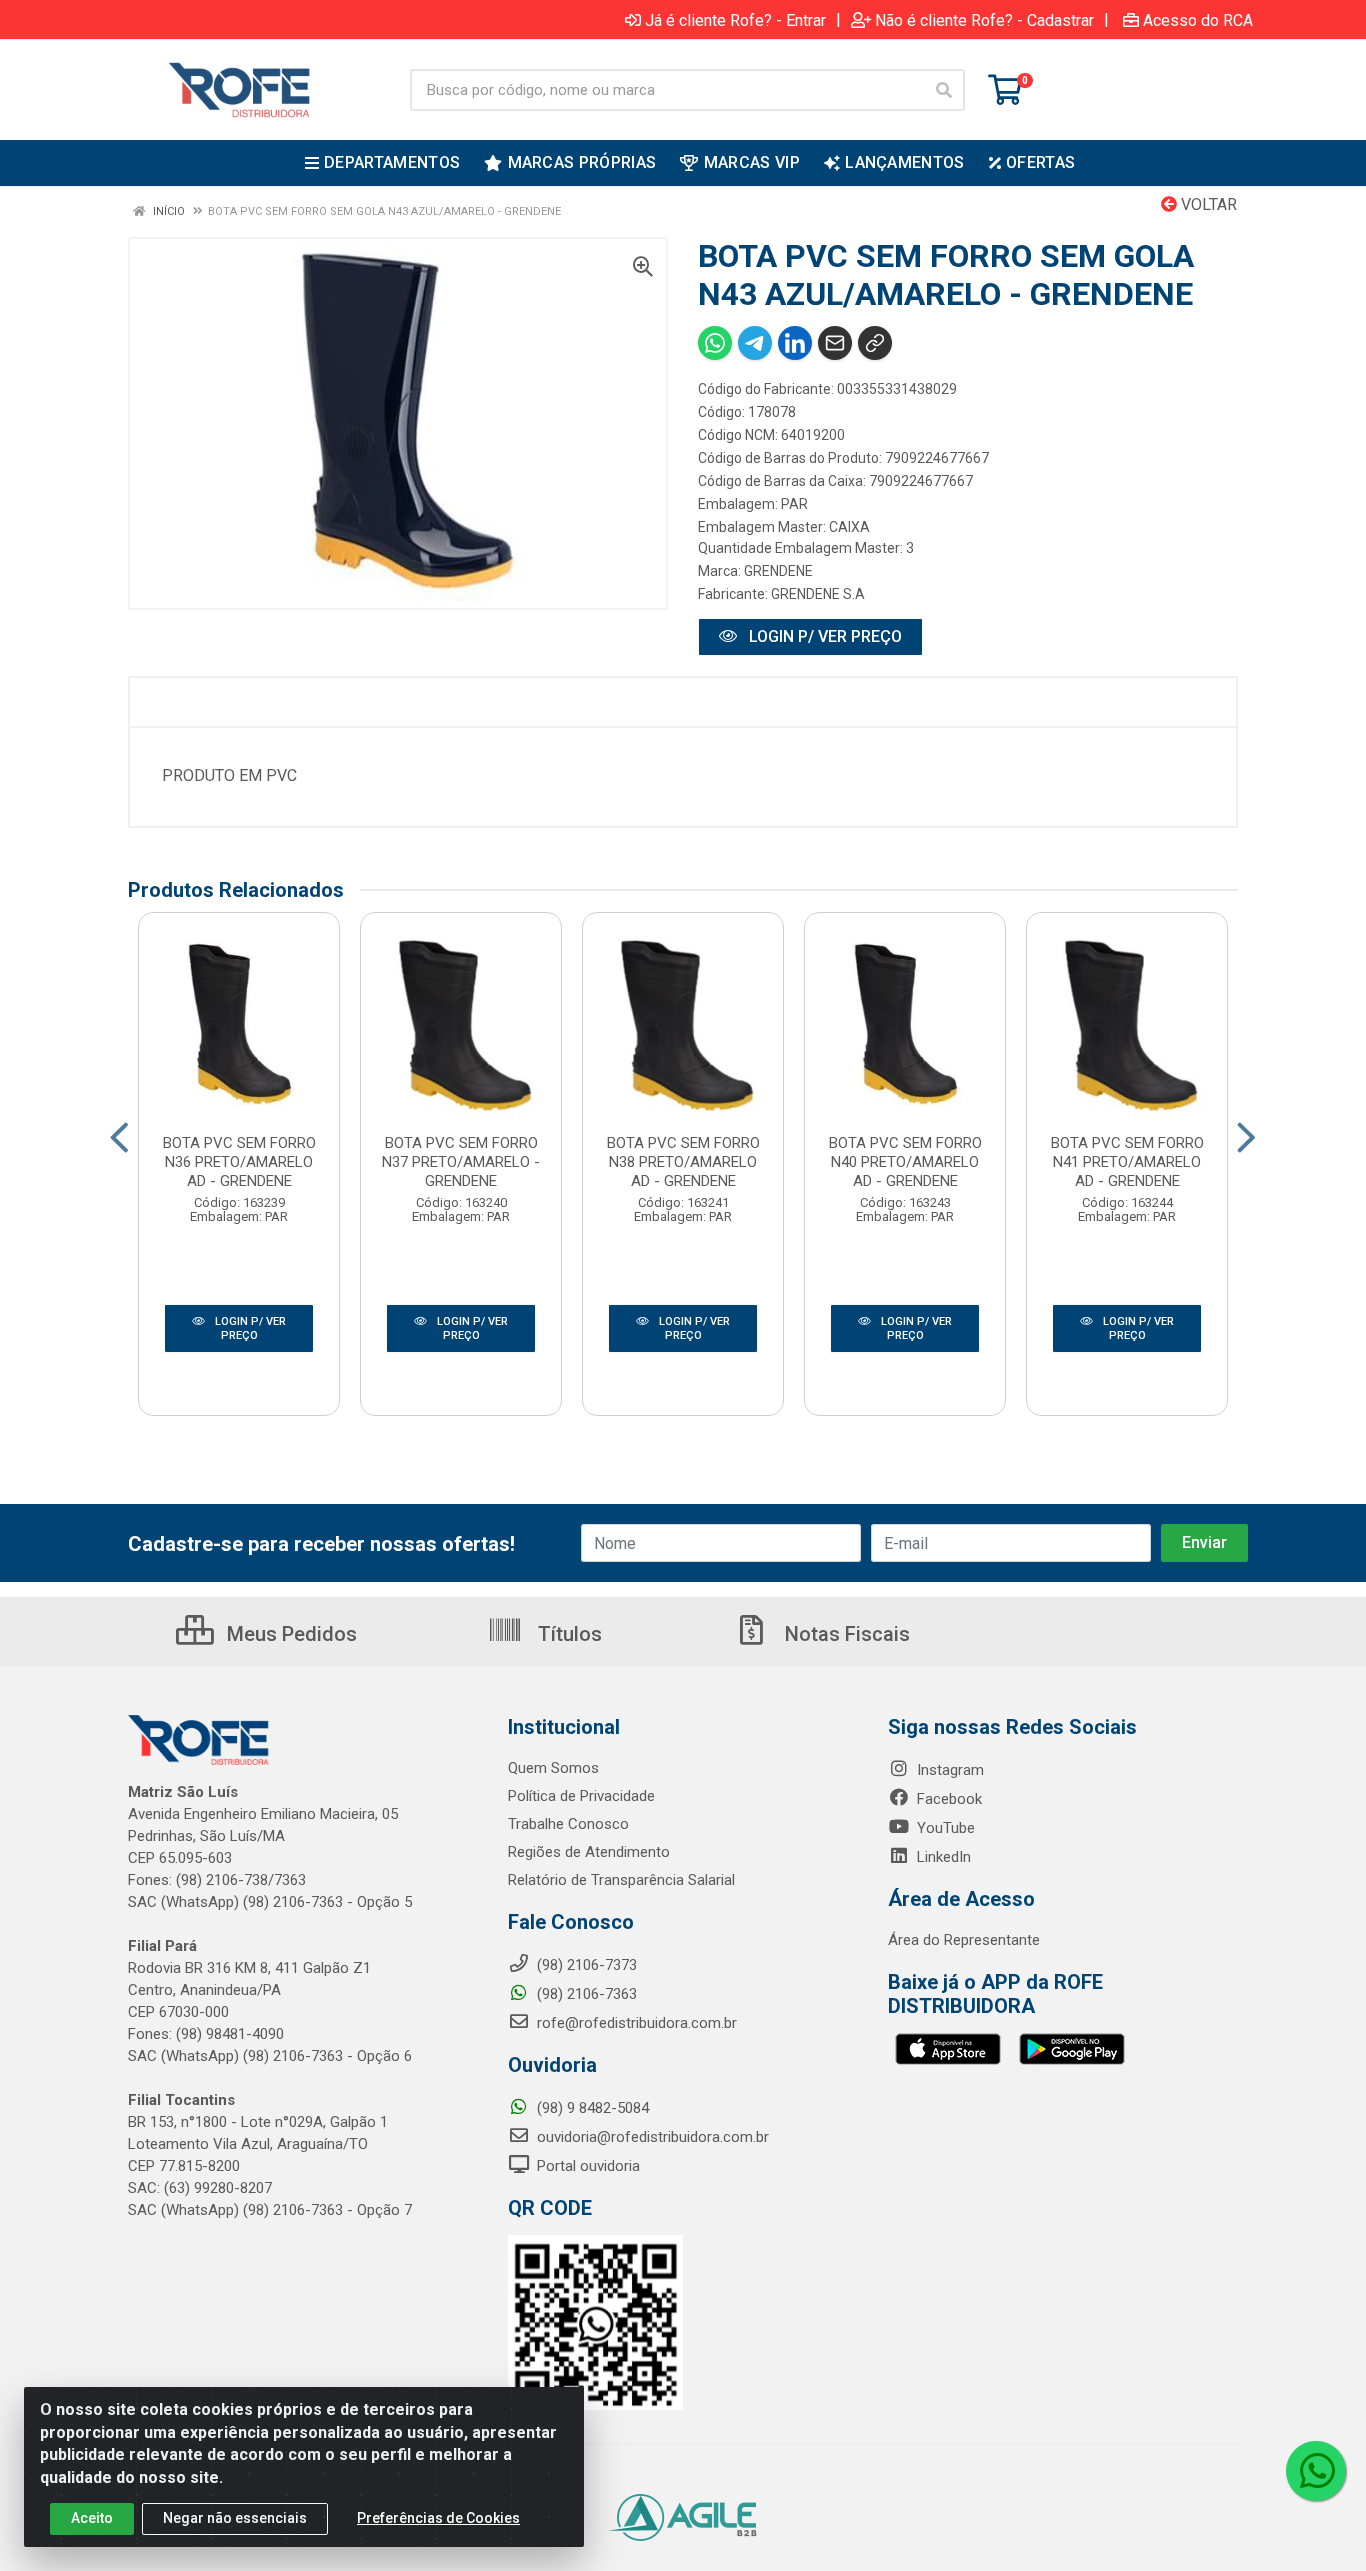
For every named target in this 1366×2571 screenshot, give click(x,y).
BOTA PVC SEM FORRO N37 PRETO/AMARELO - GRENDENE (461, 1162)
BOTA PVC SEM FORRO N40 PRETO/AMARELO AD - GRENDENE (905, 1162)
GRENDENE (778, 571)
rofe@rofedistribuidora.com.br (635, 2023)
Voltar (1207, 204)
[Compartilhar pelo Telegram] (755, 343)
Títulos (567, 1634)
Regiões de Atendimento (589, 1852)
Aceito (92, 2518)
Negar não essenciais (235, 2518)
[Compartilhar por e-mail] (835, 343)
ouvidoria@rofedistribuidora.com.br (651, 2137)
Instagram (948, 1770)
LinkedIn (942, 1857)
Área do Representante (964, 1940)
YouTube (944, 1828)
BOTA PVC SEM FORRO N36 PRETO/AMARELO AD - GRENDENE (239, 1162)
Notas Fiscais (845, 1634)
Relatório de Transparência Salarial (621, 1880)
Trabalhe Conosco (568, 1824)
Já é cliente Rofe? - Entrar (735, 20)
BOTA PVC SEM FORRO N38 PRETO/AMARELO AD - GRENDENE (683, 1162)
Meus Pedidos (289, 1634)
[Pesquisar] (944, 90)
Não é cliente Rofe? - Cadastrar (984, 20)
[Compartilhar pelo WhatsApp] (715, 343)
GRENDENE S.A (818, 594)
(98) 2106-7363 (585, 1994)
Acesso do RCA (1198, 20)
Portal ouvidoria (586, 2166)
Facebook (947, 1799)
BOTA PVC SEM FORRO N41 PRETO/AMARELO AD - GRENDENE (1127, 1162)
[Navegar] (119, 1138)
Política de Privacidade (581, 1796)
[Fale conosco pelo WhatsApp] (1316, 2471)
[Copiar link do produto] (875, 343)
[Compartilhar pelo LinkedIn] (795, 343)
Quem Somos (553, 1768)
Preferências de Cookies (438, 2518)
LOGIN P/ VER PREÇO (823, 636)
